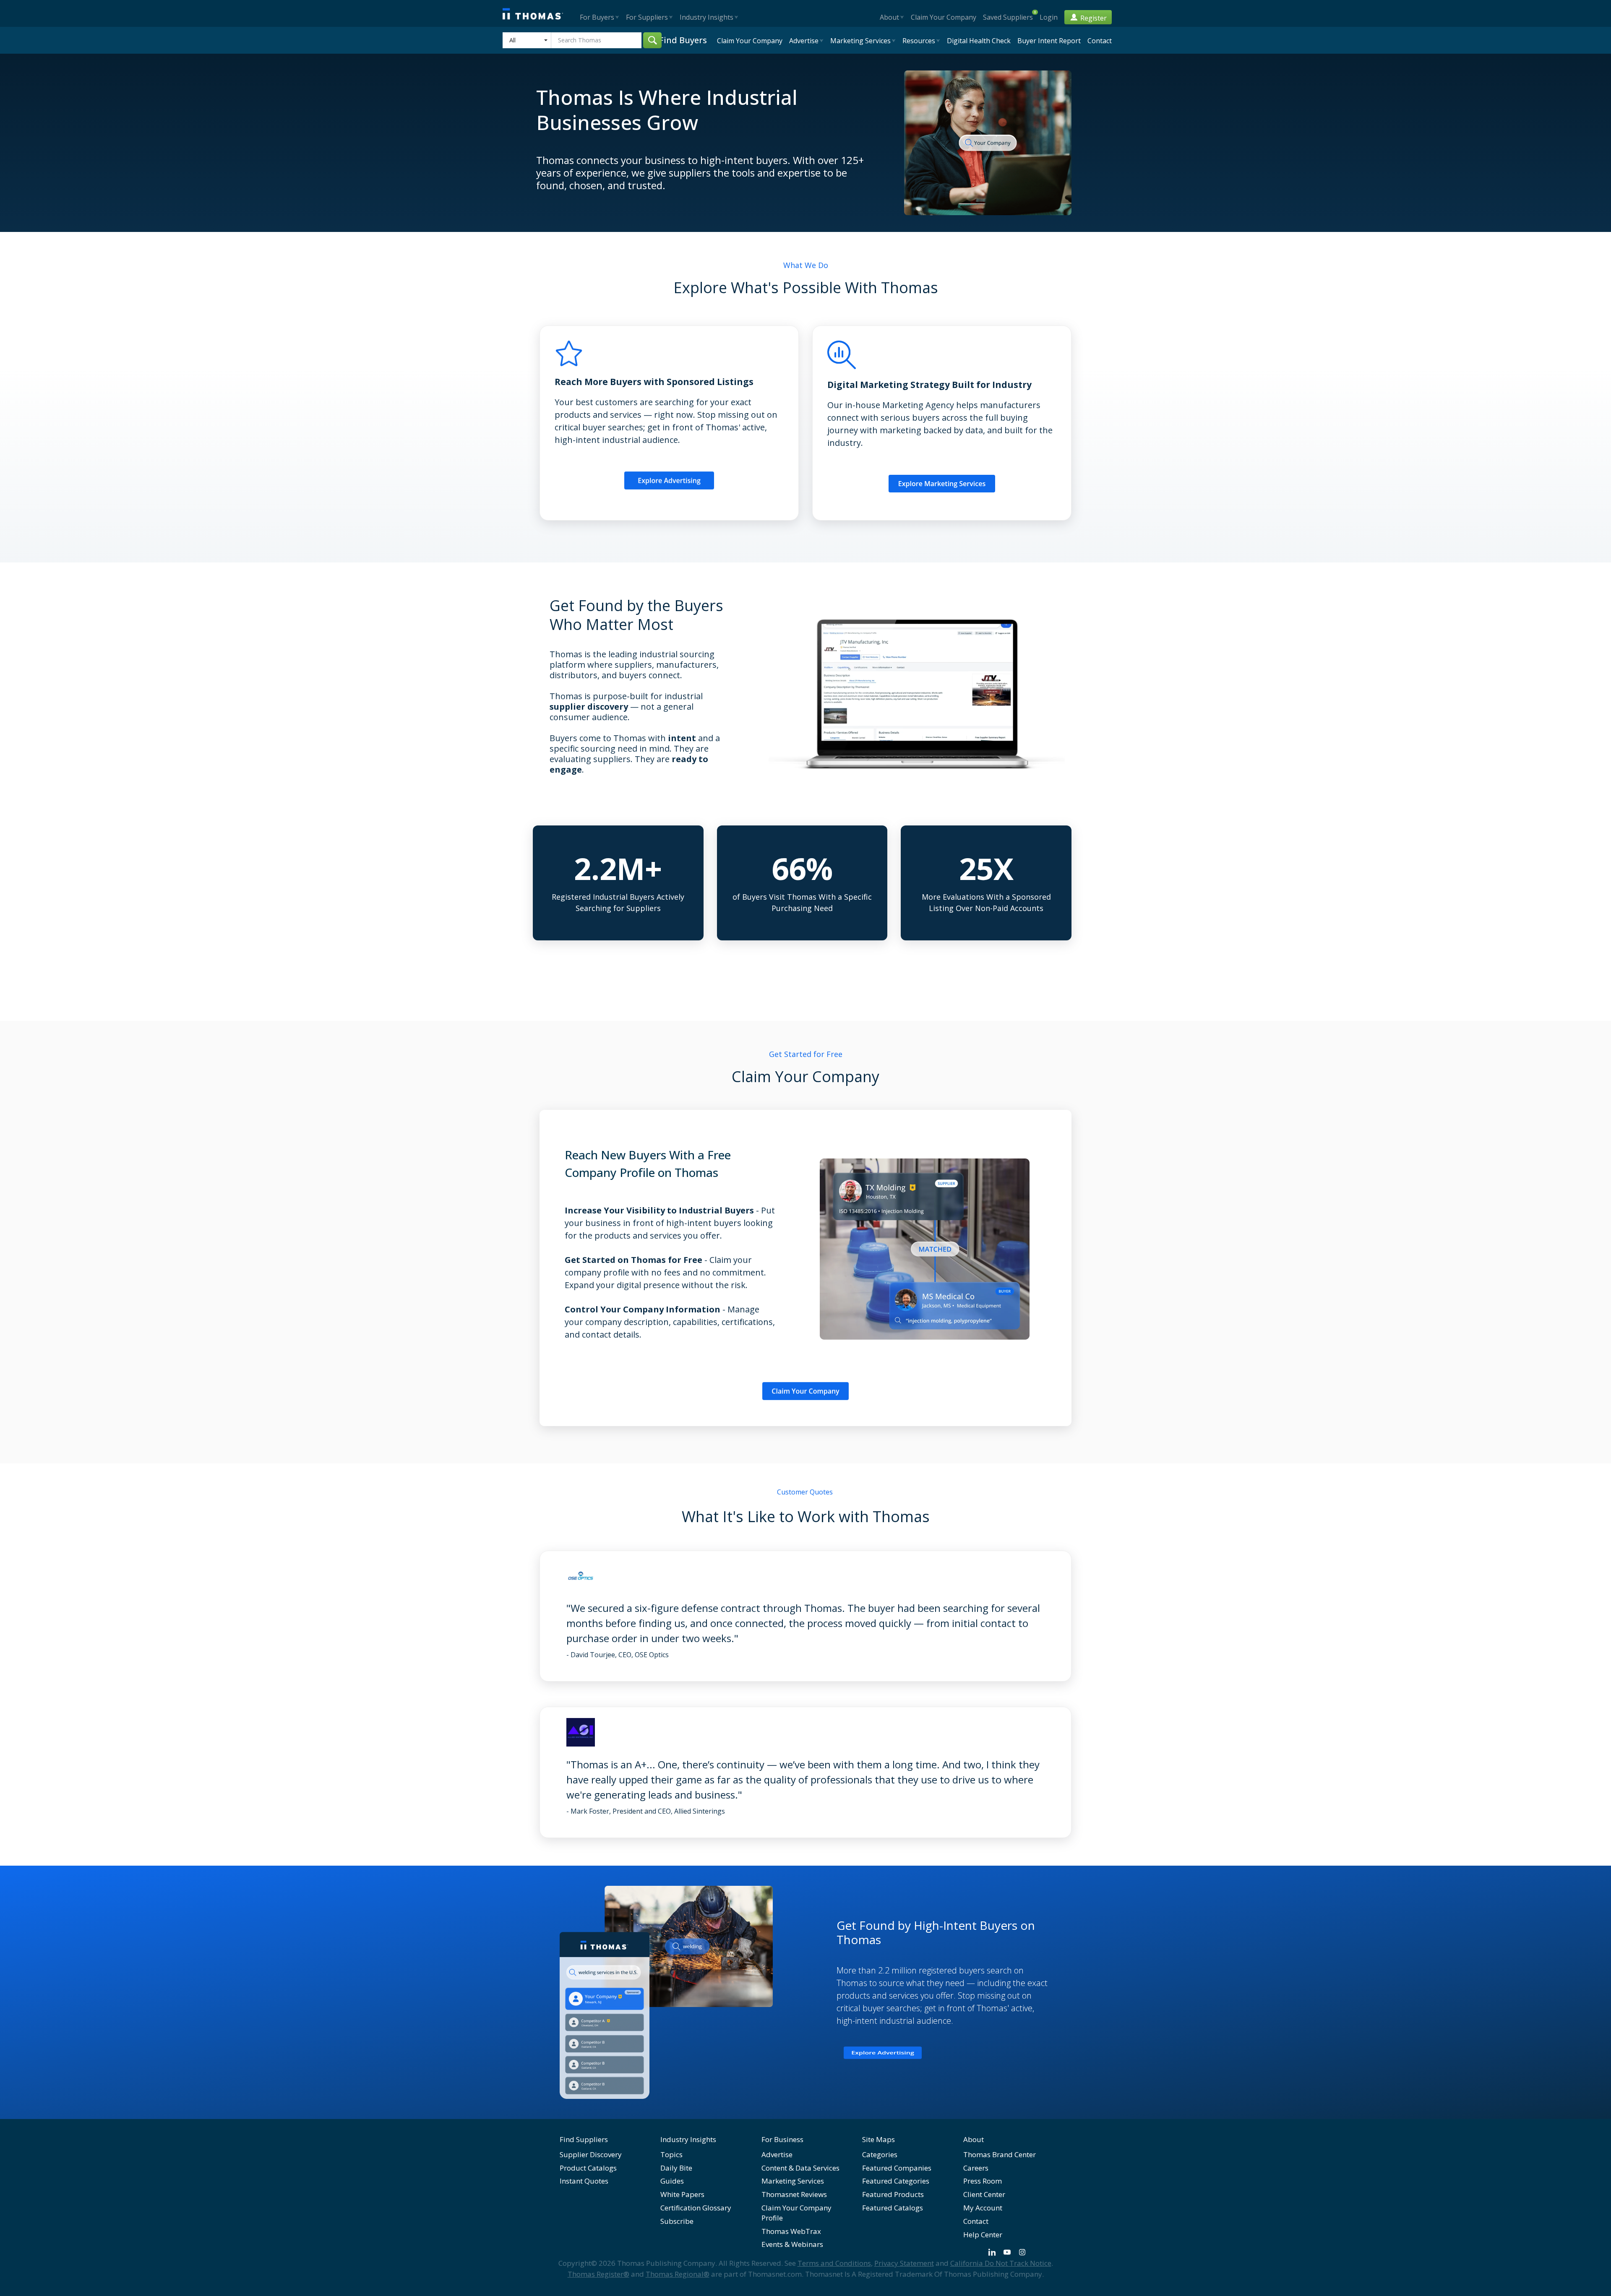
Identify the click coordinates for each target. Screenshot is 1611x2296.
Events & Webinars (792, 2244)
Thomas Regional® (678, 2274)
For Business (782, 2139)
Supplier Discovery (591, 2154)
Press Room (983, 2181)
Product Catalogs (588, 2168)
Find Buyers (683, 40)
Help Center (983, 2235)
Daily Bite (676, 2168)
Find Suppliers (584, 2139)
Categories (880, 2154)
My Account (983, 2208)
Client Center (984, 2194)
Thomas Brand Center (1000, 2154)
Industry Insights (688, 2139)
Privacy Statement (904, 2263)
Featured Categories (896, 2181)
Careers (976, 2168)
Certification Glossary (696, 2208)
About (974, 2139)
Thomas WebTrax (791, 2231)
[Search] (652, 40)
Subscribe (677, 2221)
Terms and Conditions (834, 2263)
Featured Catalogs (893, 2208)
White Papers (682, 2194)
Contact (976, 2221)
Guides (672, 2181)
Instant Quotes (584, 2181)
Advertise (777, 2154)
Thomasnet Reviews (794, 2194)
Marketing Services (793, 2181)
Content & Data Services (800, 2168)
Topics (671, 2154)
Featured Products (893, 2194)
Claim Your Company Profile (796, 2213)
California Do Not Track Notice (1001, 2263)
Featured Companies (897, 2168)
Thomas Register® (598, 2274)
